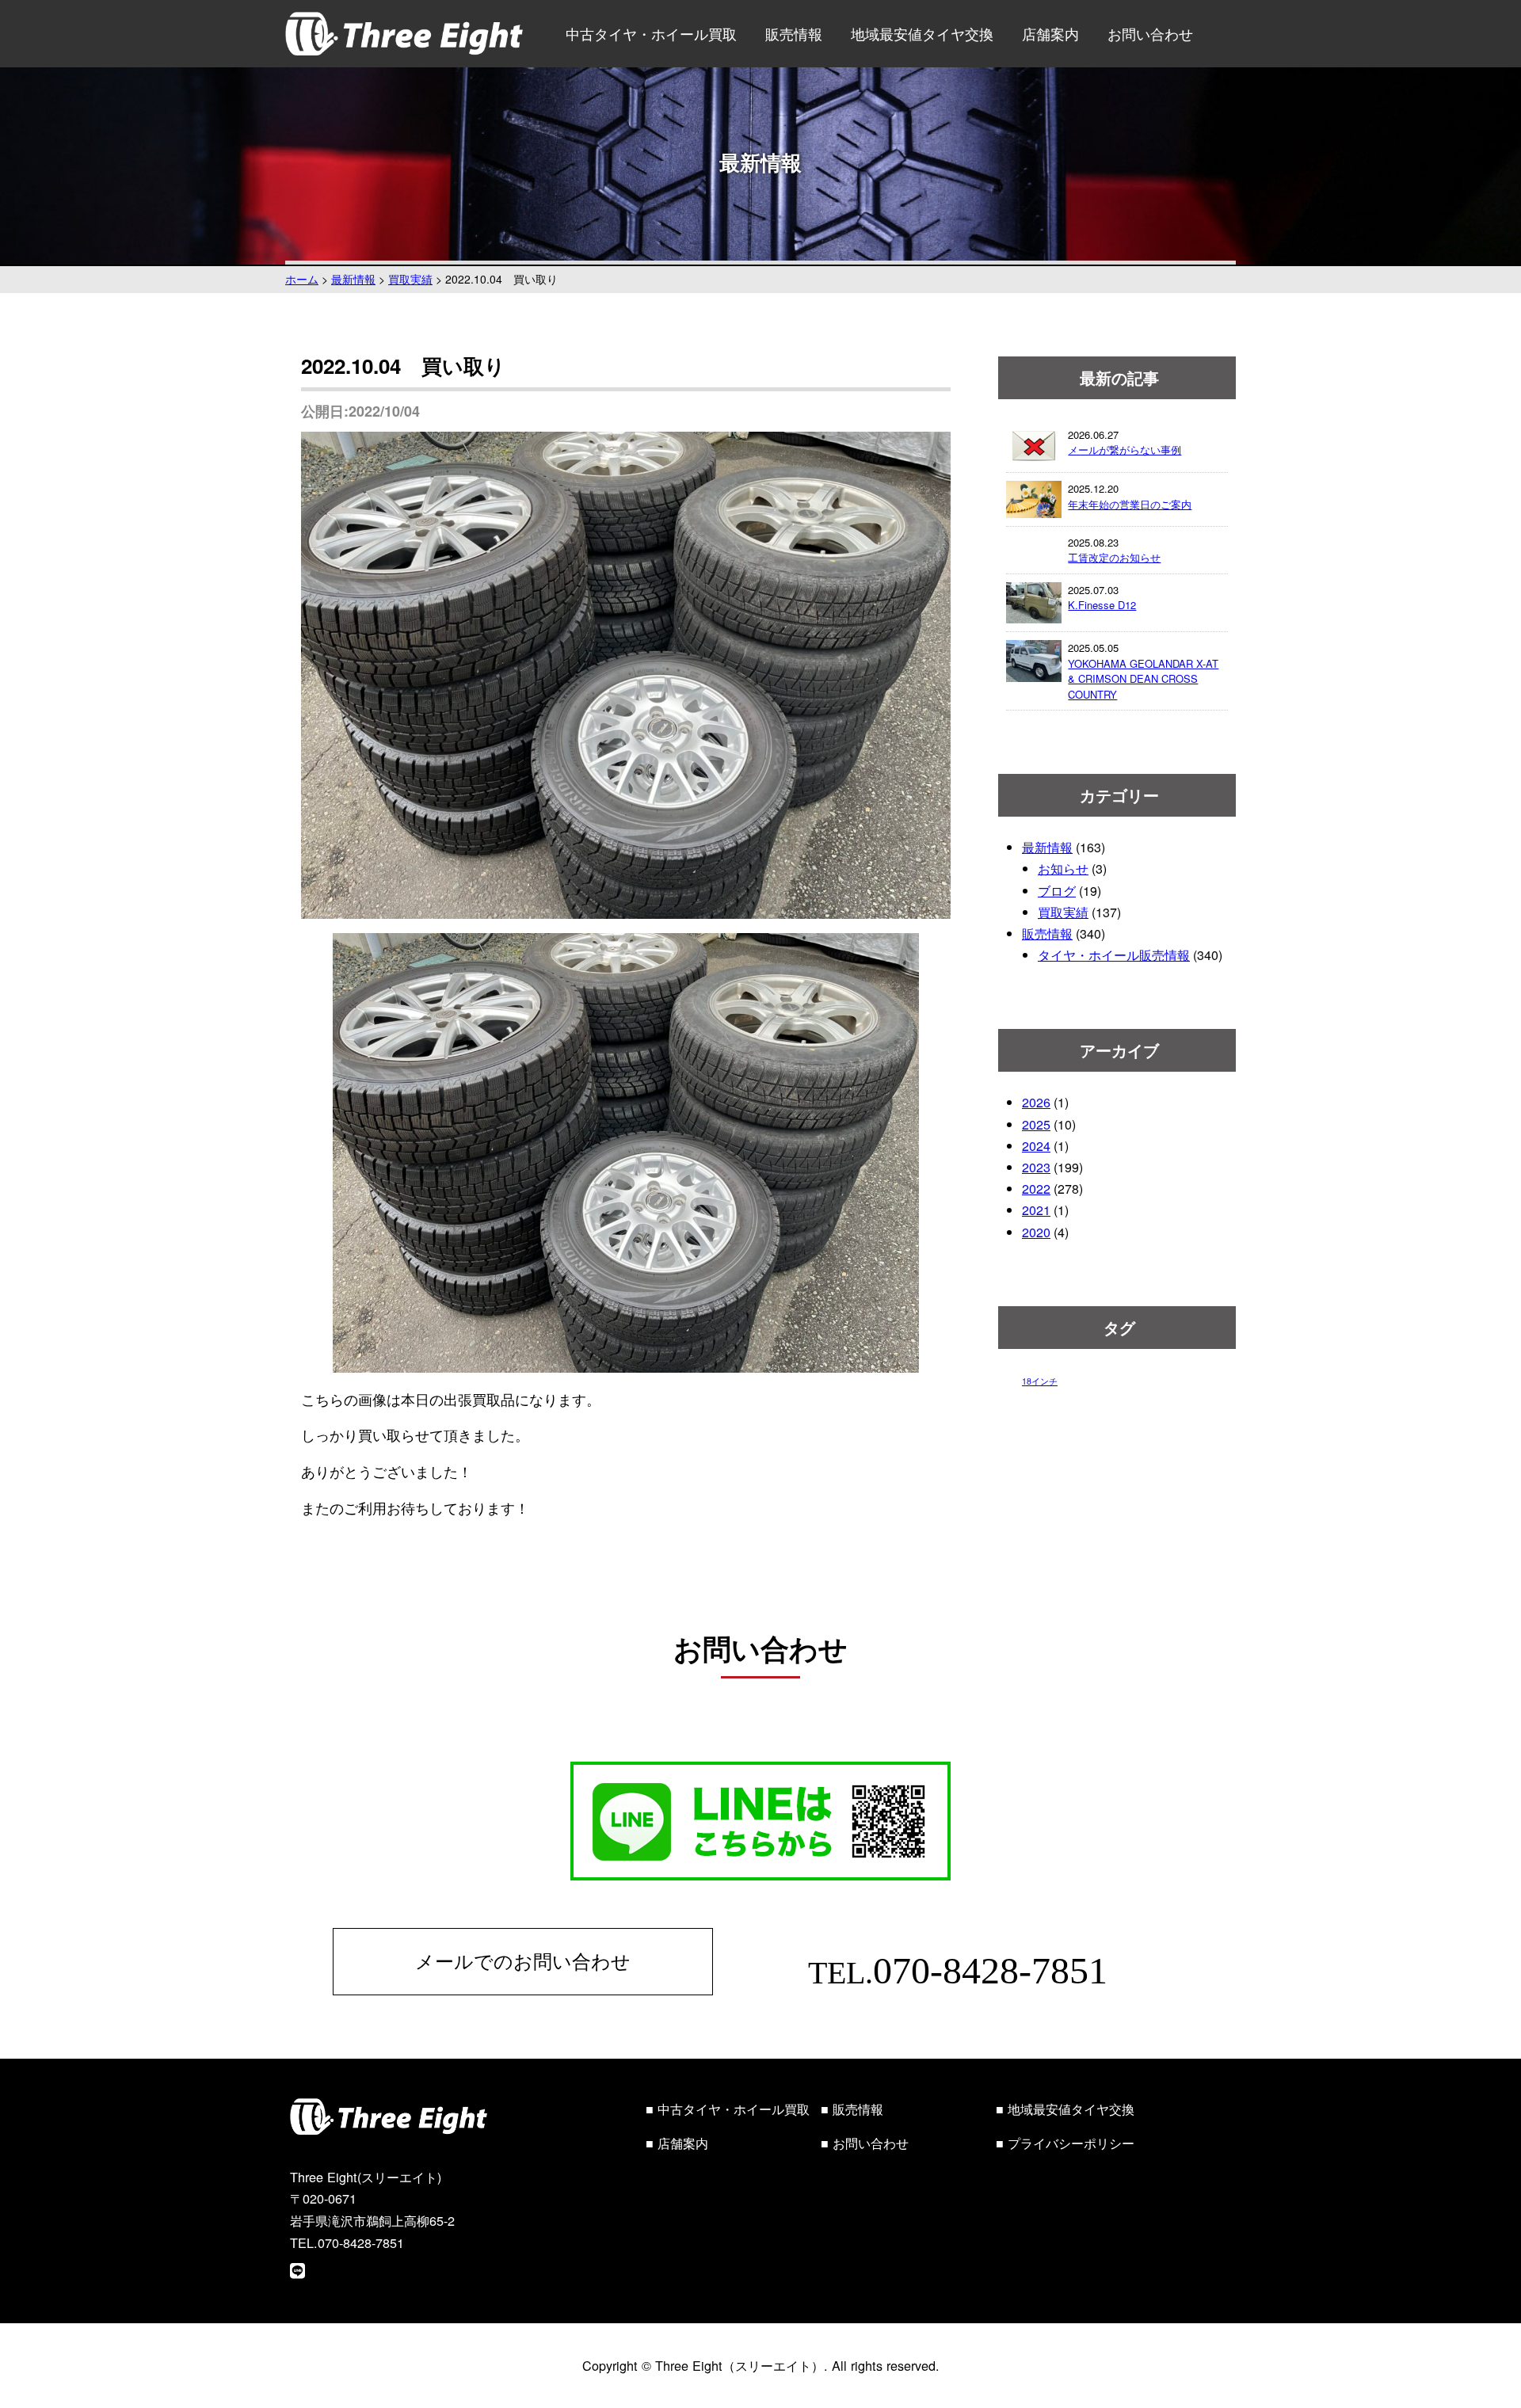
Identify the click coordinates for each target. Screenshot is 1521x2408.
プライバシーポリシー (1071, 2143)
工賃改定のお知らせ (1114, 557)
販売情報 (794, 34)
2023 (1036, 1167)
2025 (1036, 1124)
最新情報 (1047, 847)
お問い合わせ (1150, 34)
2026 (1036, 1102)
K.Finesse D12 (1102, 605)
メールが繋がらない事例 (1125, 450)
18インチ (1040, 1381)
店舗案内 (1050, 34)
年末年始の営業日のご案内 (1130, 504)
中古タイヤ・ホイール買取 (651, 34)
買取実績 (1063, 912)
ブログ (1057, 891)
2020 (1036, 1232)
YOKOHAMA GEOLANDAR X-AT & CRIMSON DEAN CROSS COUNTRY (1143, 679)
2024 (1036, 1146)
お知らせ (1063, 869)
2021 (1036, 1210)
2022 (1036, 1189)
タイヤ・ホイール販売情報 (1114, 955)
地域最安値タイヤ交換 (922, 34)
